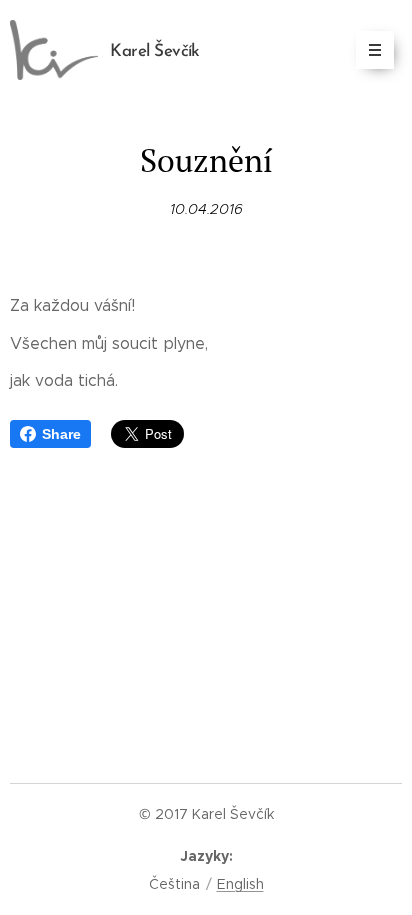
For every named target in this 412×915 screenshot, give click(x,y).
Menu (375, 50)
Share (61, 434)
